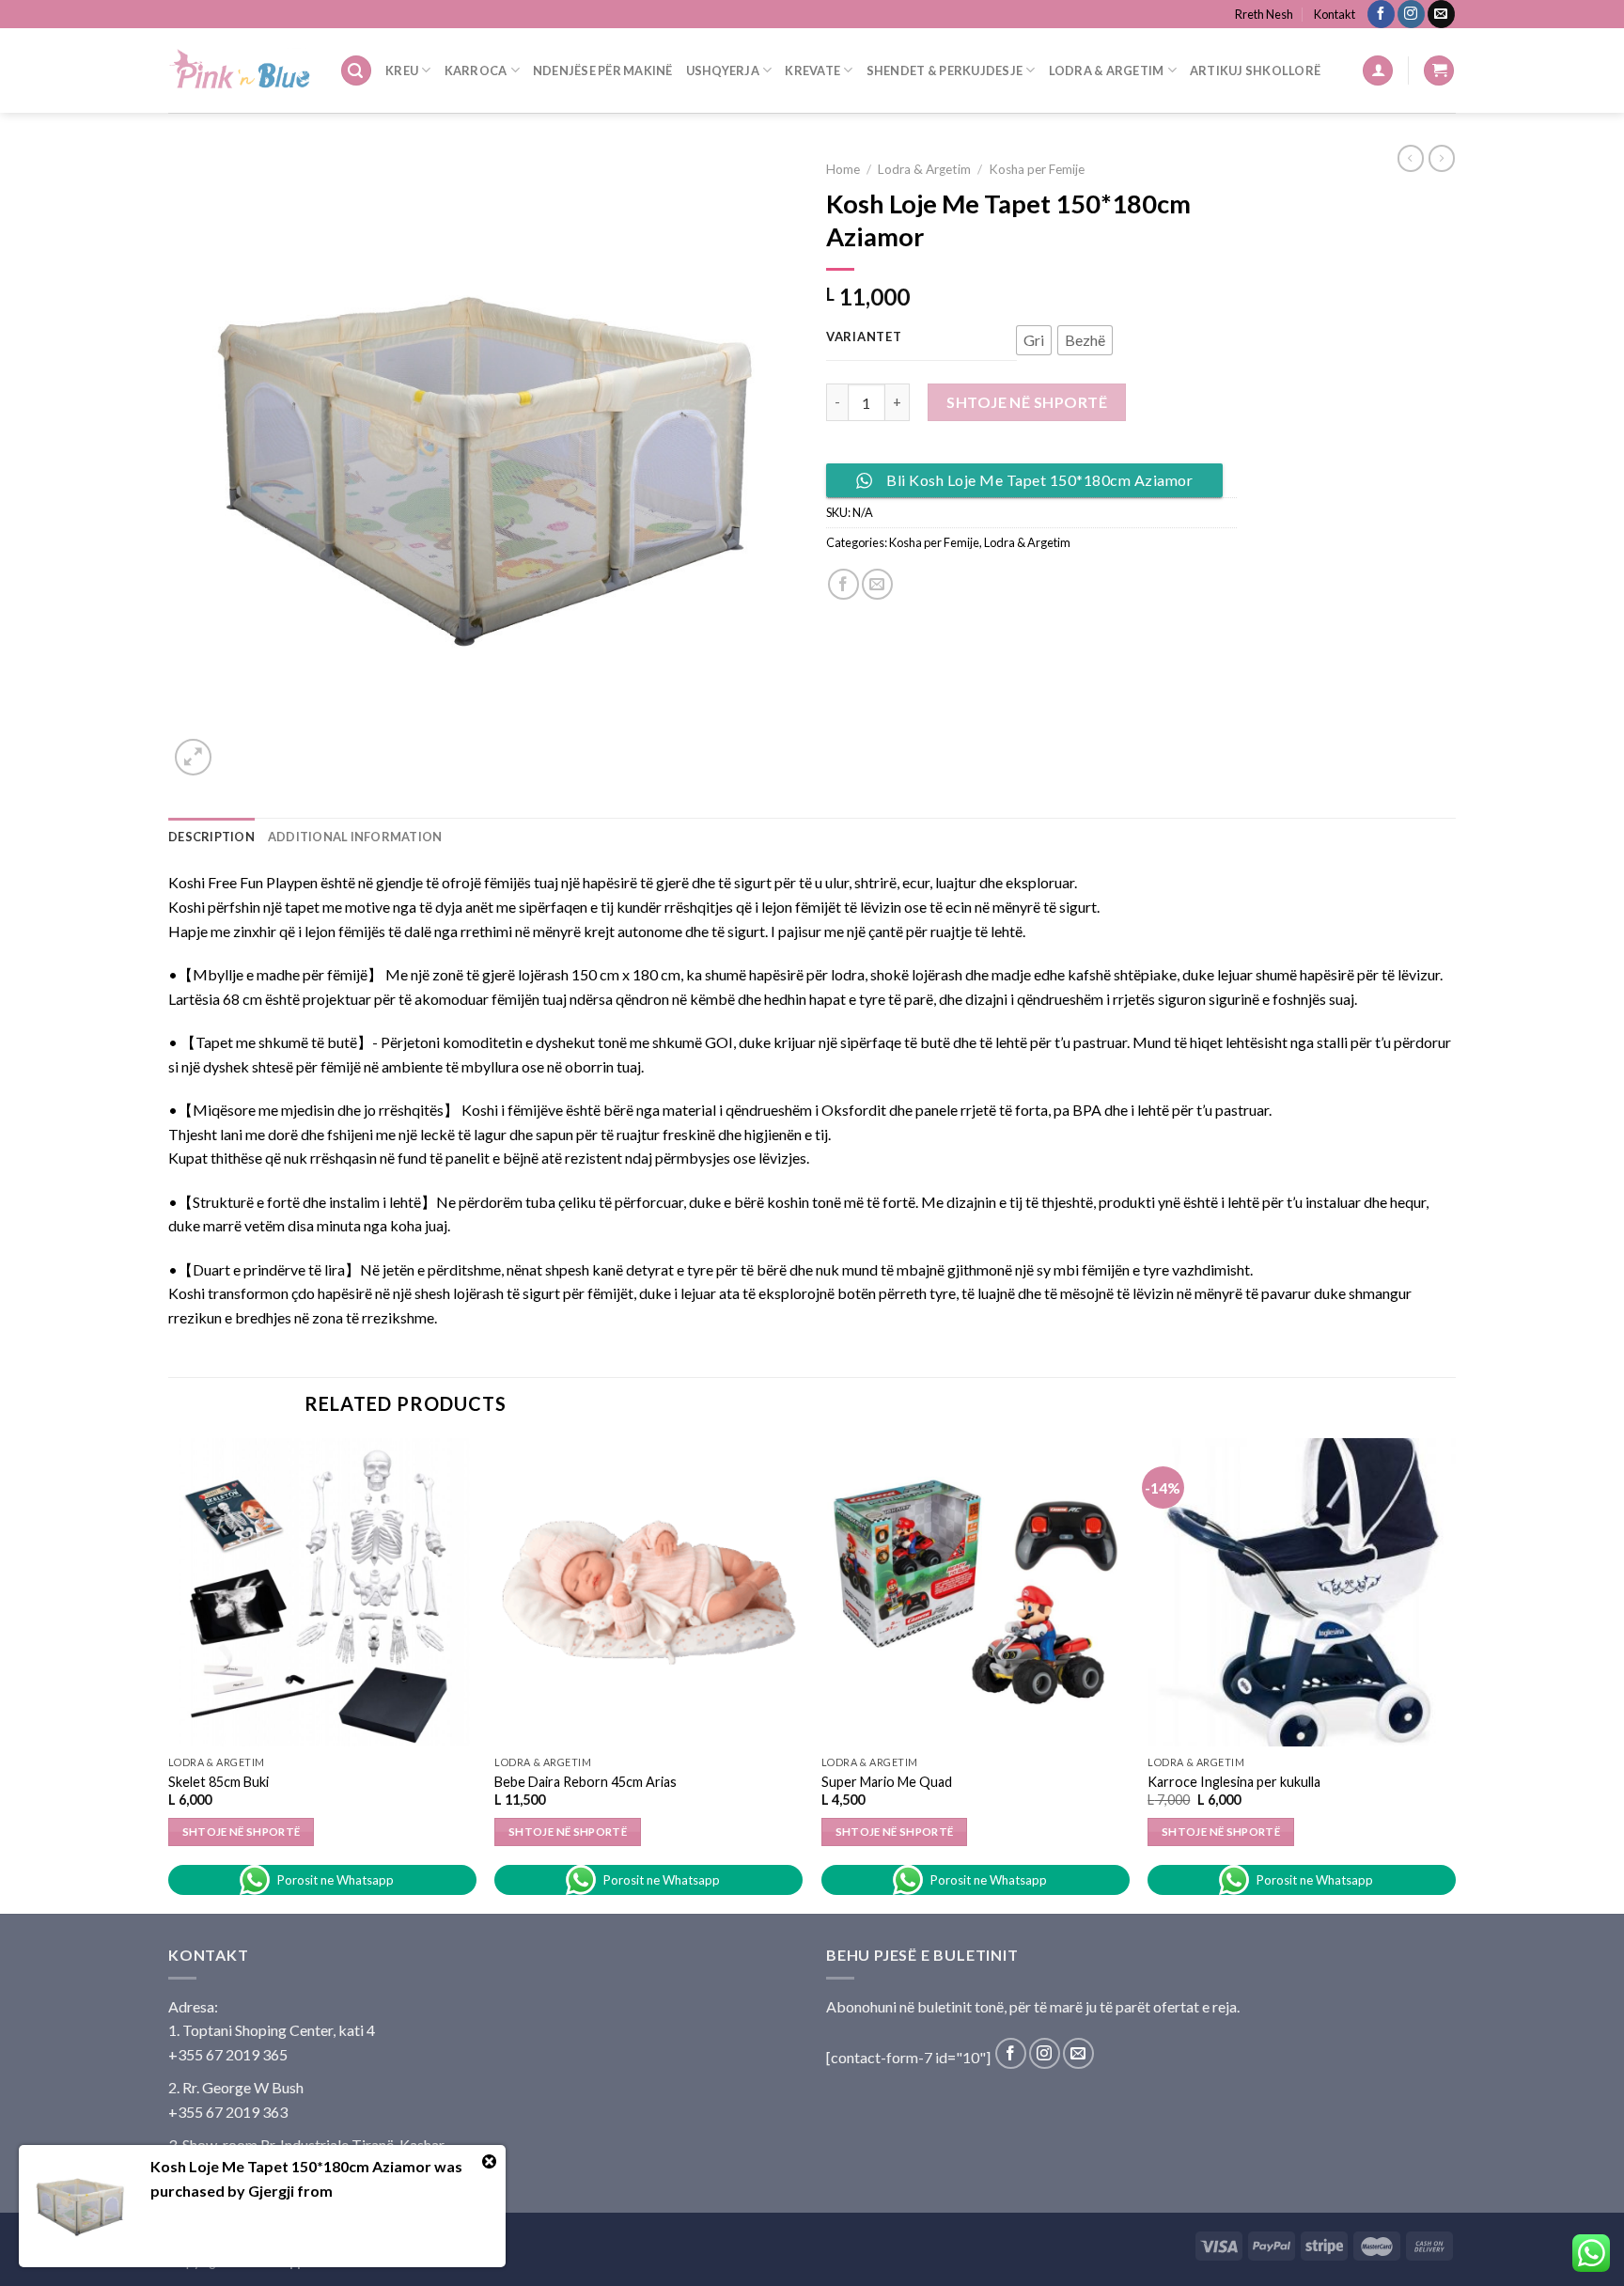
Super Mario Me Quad (887, 1782)
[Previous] (169, 1674)
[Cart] (1439, 71)
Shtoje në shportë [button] (242, 1832)
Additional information (355, 837)
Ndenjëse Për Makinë (603, 70)
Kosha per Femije (1037, 169)
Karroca (476, 70)
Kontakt (1335, 14)
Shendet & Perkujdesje (945, 70)
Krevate (812, 70)
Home (843, 169)
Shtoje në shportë (1027, 402)
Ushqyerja (723, 70)
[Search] (356, 71)
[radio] (1034, 340)
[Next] (1455, 1674)
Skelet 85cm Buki (219, 1782)
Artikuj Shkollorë (1255, 70)
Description (211, 837)
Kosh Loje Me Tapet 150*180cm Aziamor (291, 2166)
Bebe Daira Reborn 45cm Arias (586, 1782)
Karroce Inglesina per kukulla (1234, 1782)
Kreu (402, 70)
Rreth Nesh (1264, 14)
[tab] (211, 837)
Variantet (864, 337)
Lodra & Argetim (1107, 70)
